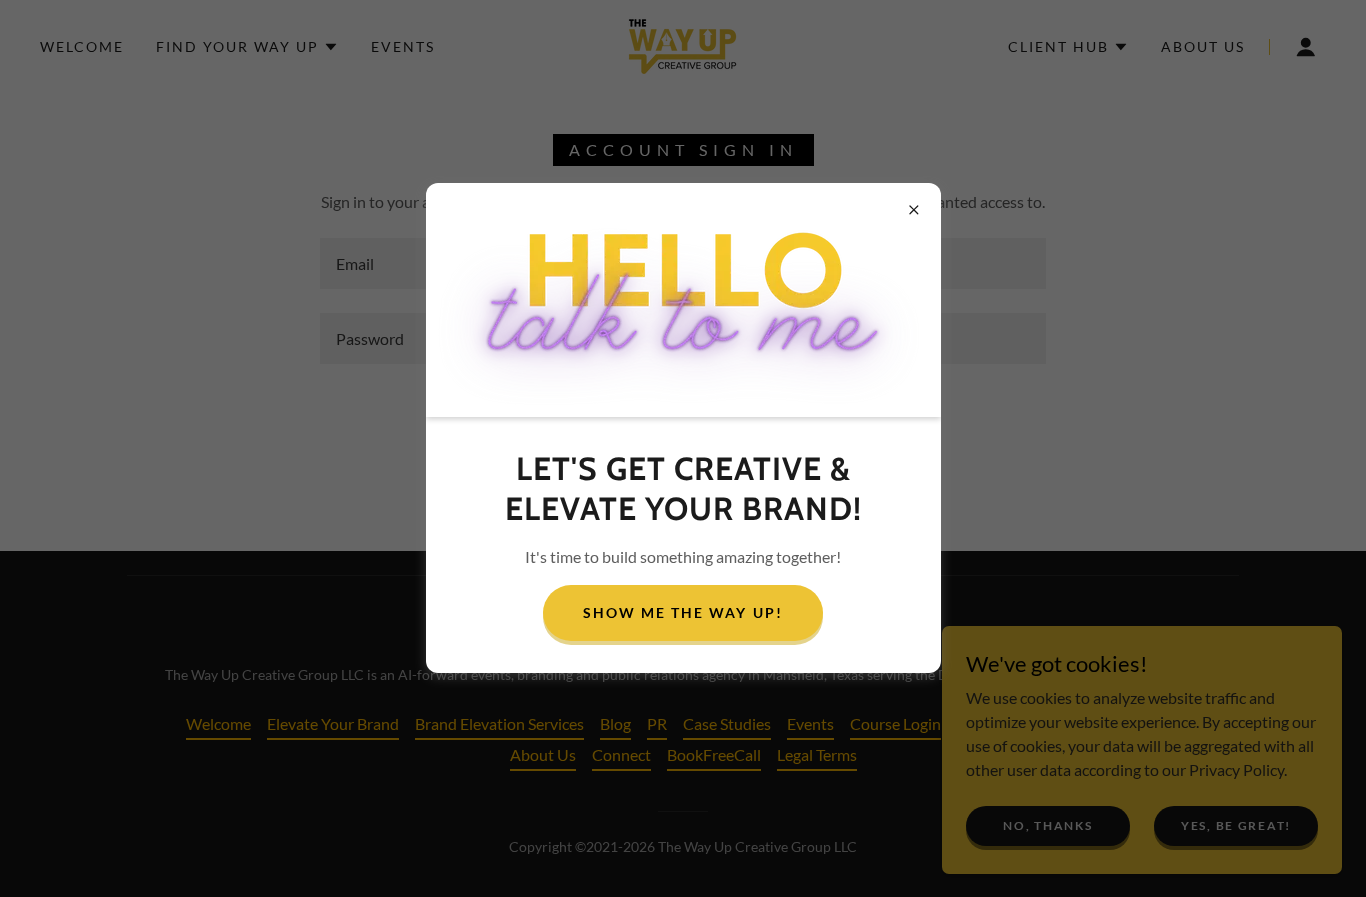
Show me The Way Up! (682, 612)
